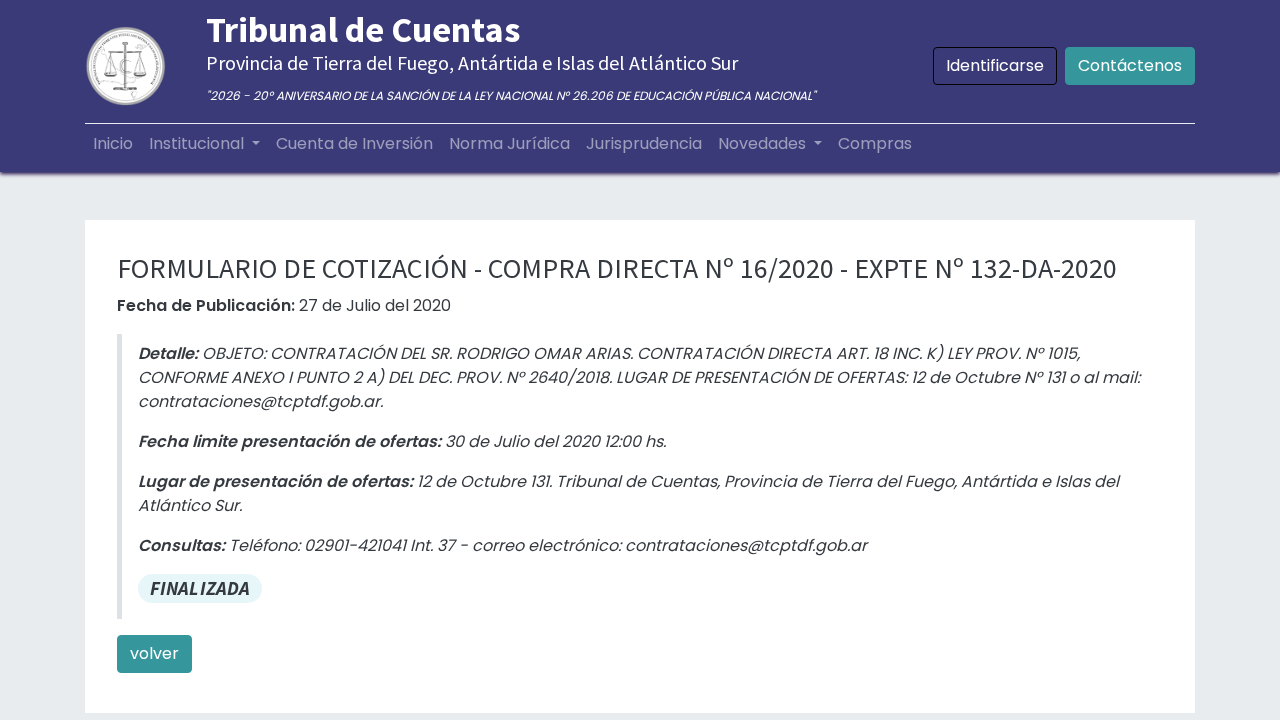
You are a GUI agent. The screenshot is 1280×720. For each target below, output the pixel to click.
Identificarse (995, 65)
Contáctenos (1130, 65)
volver (154, 653)
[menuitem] (113, 144)
